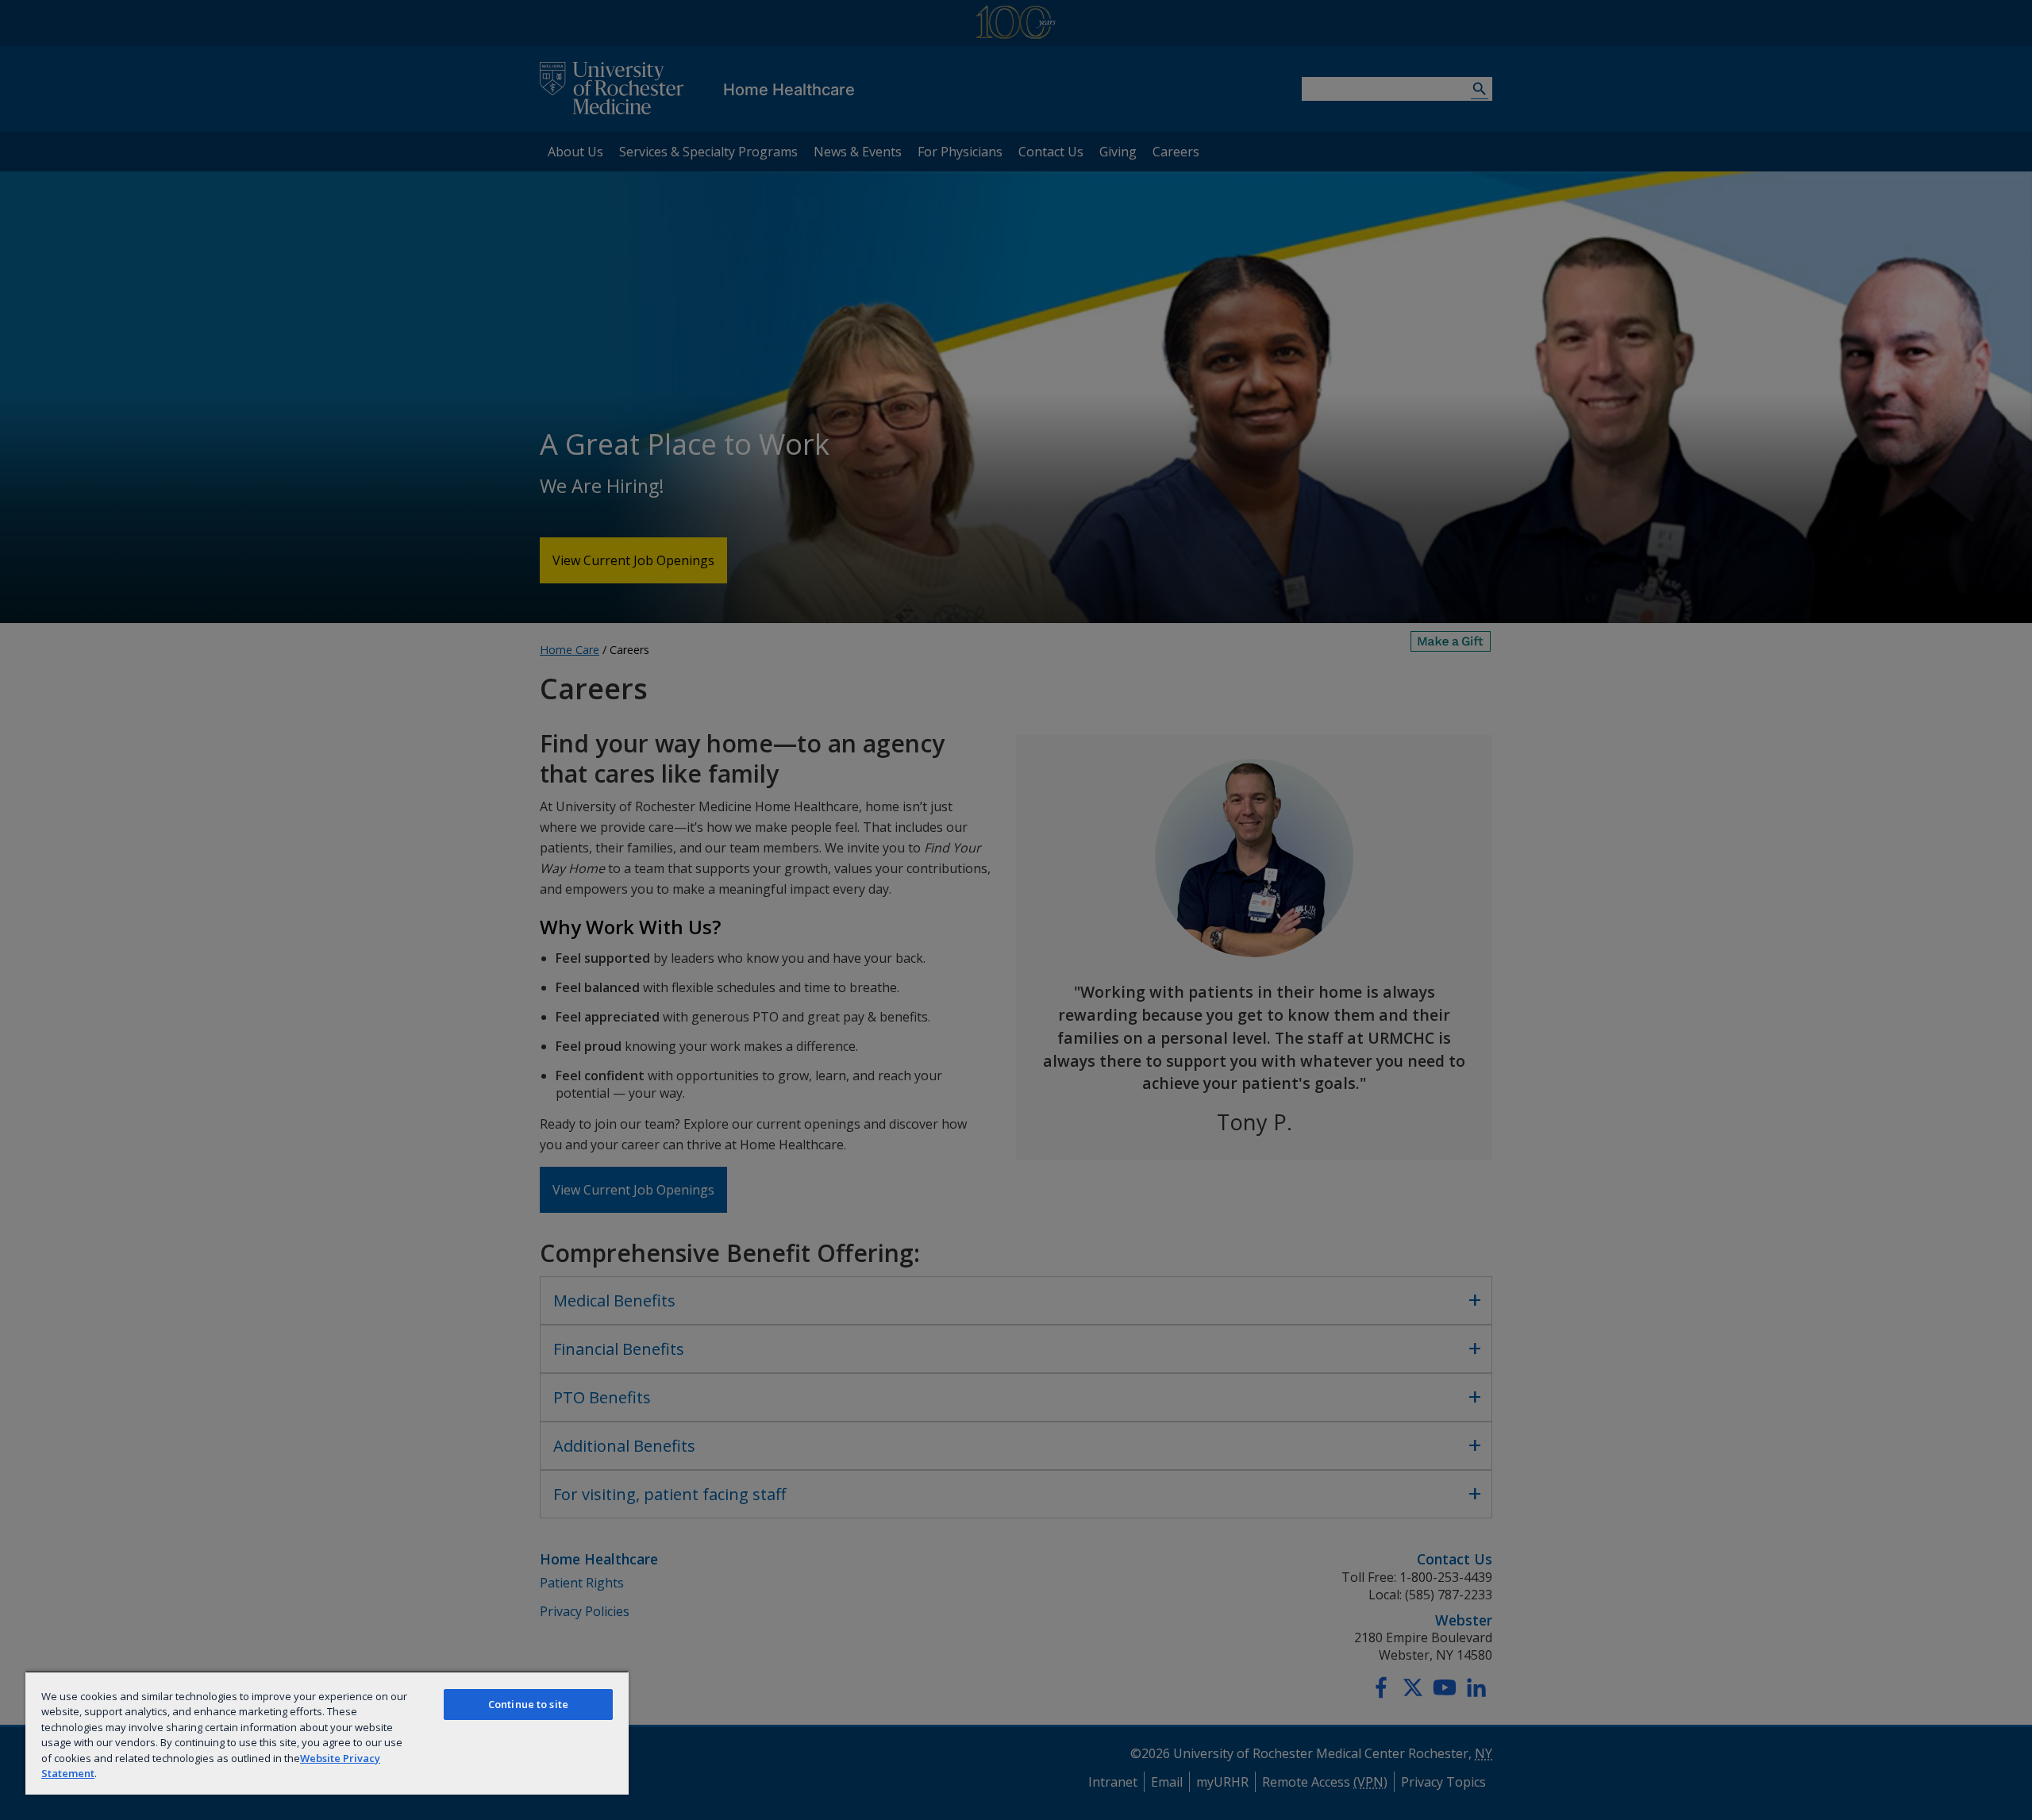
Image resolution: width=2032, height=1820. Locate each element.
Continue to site (528, 1704)
